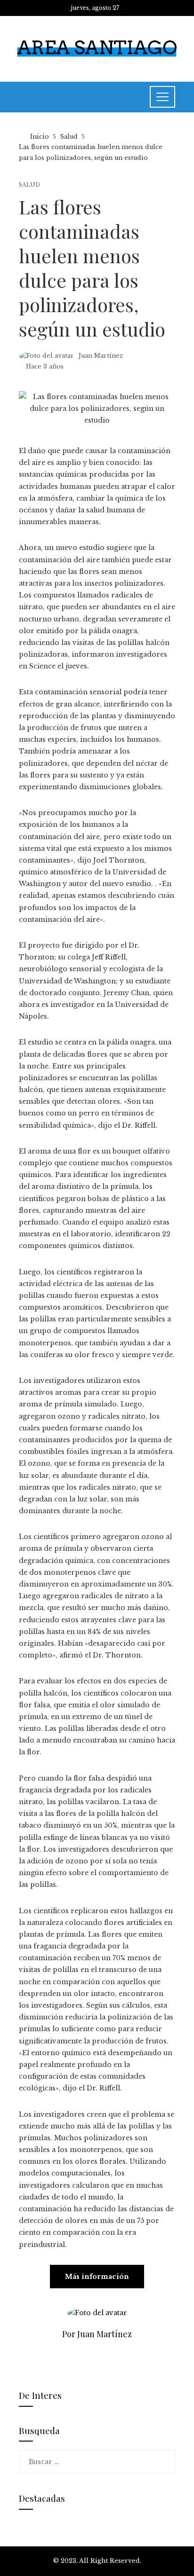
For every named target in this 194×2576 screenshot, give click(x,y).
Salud (29, 185)
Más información (97, 2277)
